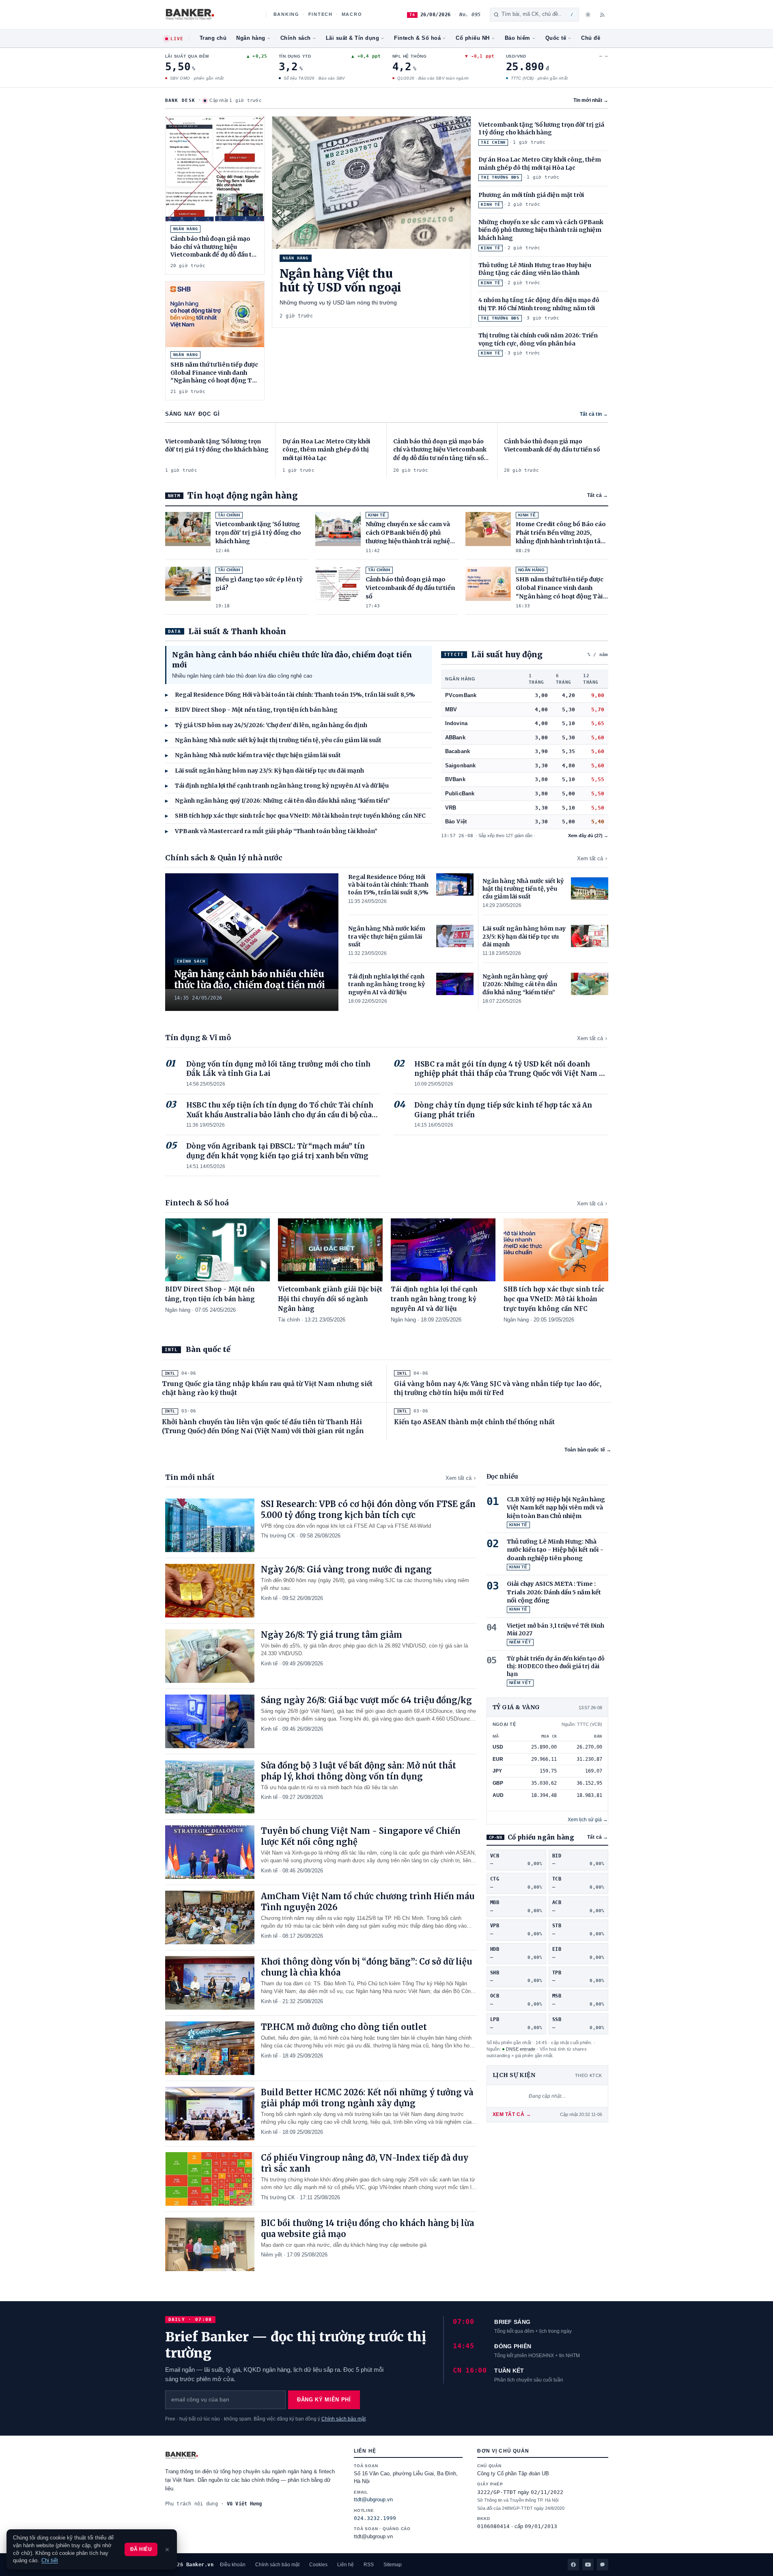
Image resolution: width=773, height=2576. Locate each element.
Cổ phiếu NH (473, 38)
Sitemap (393, 2565)
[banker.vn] (252, 2455)
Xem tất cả (590, 858)
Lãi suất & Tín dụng (353, 38)
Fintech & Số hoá (417, 38)
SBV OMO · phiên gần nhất (196, 78)
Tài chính (289, 1320)
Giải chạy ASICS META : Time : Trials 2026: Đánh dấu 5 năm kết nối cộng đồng (554, 1592)
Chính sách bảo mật (343, 2419)
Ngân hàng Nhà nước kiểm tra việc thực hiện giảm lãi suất (253, 755)
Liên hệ (346, 2565)
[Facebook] (573, 2565)
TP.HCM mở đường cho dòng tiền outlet (344, 2027)
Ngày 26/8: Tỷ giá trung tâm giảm (332, 1635)
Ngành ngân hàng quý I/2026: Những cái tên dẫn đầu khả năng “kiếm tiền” (278, 801)
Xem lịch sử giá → (588, 1820)
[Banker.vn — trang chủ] (211, 15)
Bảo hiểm (518, 38)
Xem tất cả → (512, 2114)
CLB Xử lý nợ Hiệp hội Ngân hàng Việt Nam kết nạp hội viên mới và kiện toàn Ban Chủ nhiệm (556, 1508)
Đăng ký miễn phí (324, 2400)
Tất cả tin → (594, 414)
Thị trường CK (278, 1536)
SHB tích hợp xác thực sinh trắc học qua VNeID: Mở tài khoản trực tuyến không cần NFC (295, 816)
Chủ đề (591, 38)
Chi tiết (50, 2561)
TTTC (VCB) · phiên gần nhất (539, 78)
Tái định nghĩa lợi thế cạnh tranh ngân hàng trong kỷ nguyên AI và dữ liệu (277, 786)
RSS (369, 2565)
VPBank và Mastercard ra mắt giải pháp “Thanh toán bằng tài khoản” (271, 831)
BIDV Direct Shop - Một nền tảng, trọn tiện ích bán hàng (251, 710)
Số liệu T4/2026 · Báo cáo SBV (314, 78)
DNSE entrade (521, 2049)
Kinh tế (269, 1598)
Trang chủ (213, 38)
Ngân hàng (251, 38)
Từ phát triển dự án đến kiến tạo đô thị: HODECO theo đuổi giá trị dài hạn (556, 1666)
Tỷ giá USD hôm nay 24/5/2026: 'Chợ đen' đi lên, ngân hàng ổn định (266, 725)
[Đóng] (167, 2550)
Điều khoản (233, 2565)
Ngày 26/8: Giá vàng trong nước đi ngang (346, 1569)
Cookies (318, 2565)
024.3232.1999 (375, 2518)
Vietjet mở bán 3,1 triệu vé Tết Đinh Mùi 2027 (556, 1630)
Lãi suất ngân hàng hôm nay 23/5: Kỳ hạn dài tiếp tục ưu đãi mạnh (265, 771)
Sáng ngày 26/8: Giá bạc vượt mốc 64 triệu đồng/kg (366, 1700)
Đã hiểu (141, 2549)
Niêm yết (271, 2255)
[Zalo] (603, 2565)
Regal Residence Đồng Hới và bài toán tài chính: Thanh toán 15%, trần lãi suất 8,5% (290, 695)
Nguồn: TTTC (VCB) (582, 1724)
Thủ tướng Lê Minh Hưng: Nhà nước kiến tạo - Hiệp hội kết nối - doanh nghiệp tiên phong (555, 1550)
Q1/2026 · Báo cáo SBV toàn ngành (433, 78)
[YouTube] (588, 2565)
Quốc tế (556, 38)
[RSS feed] (603, 15)
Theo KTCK (589, 2075)
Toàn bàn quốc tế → (588, 1450)
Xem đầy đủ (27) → (588, 836)
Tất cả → (598, 495)
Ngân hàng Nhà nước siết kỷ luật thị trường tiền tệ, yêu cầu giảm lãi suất (273, 740)
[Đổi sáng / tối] (588, 15)
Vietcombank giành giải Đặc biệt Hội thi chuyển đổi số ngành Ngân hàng (330, 1299)
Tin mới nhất (591, 100)
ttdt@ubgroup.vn (373, 2500)
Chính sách (296, 38)
